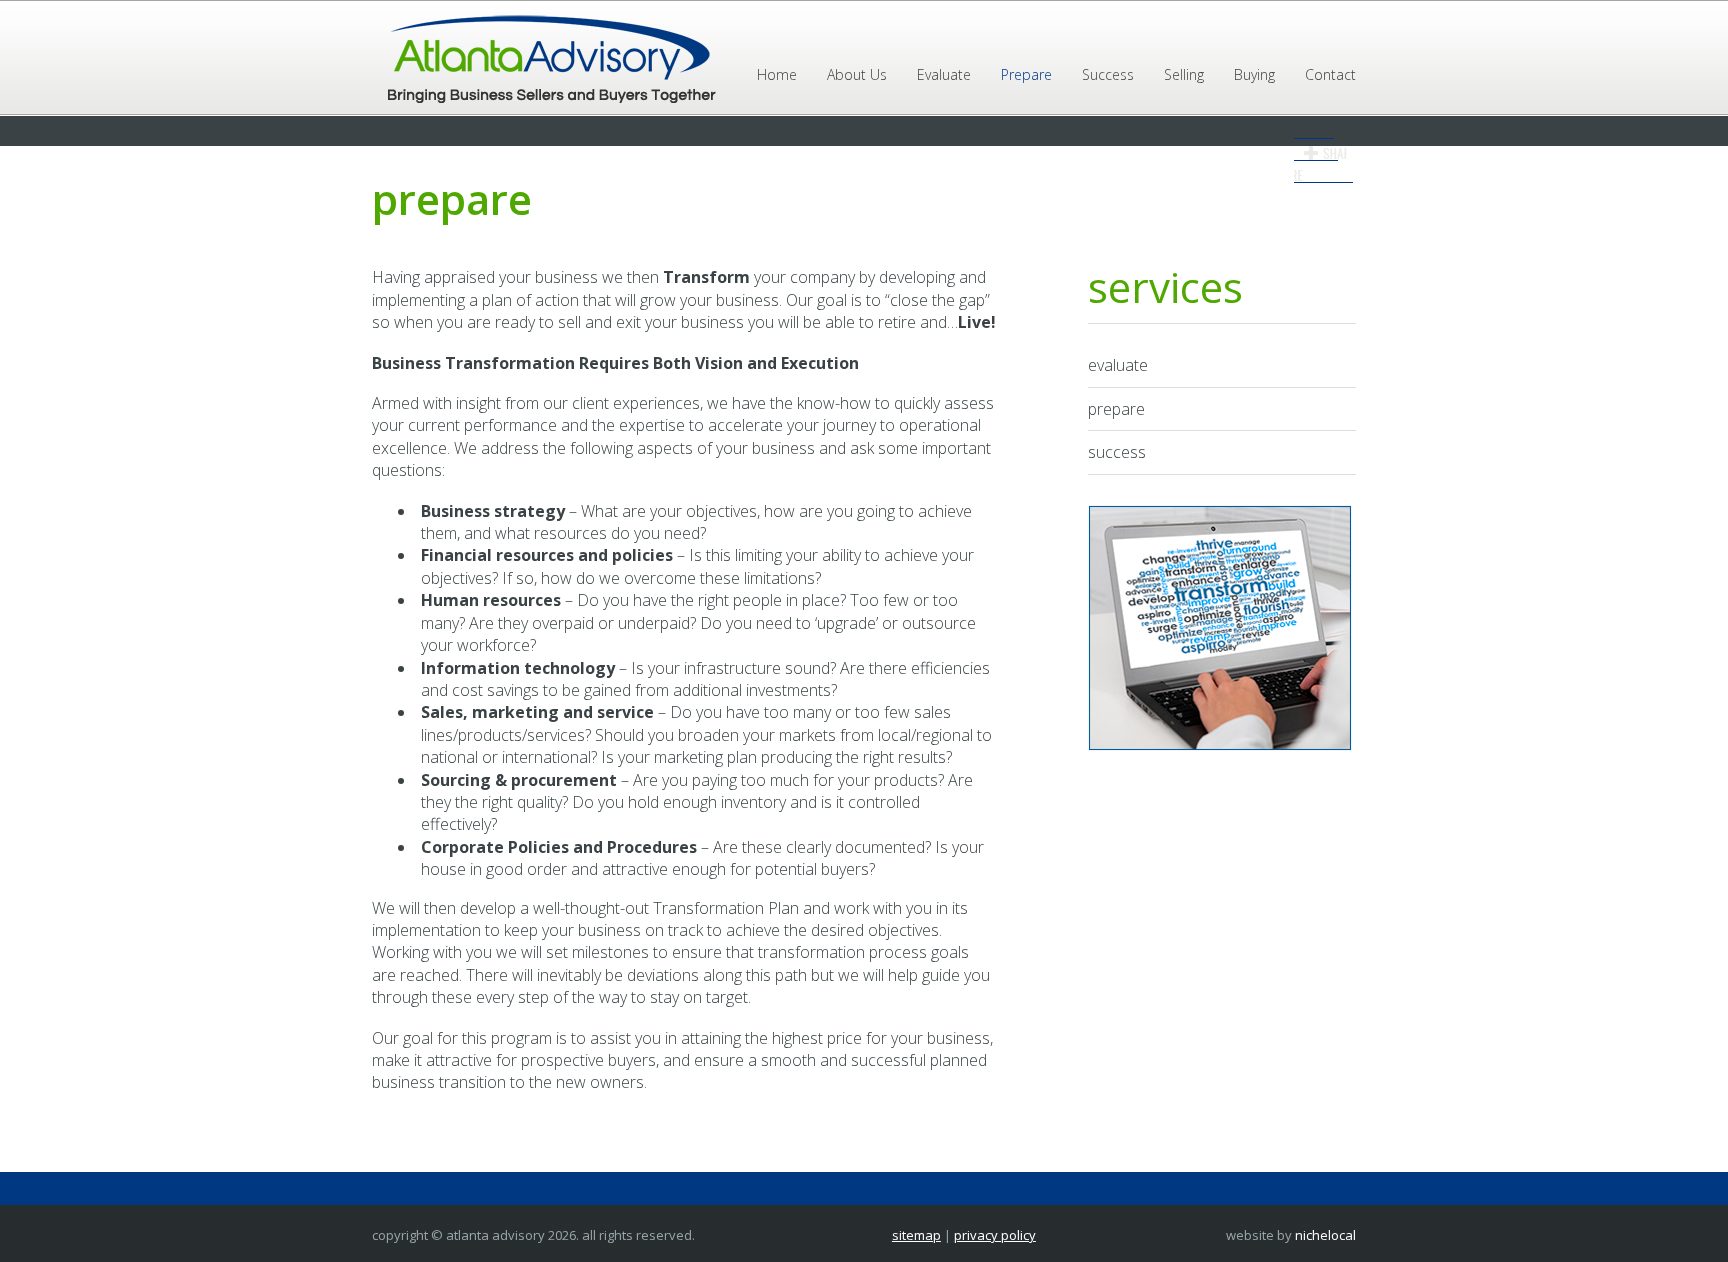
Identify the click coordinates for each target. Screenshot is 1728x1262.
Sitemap (916, 1235)
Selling (1184, 74)
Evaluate (944, 74)
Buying (1254, 74)
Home (777, 74)
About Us (857, 74)
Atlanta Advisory (549, 60)
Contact (1330, 74)
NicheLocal (1325, 1235)
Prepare (1026, 74)
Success (1108, 74)
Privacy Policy (995, 1235)
